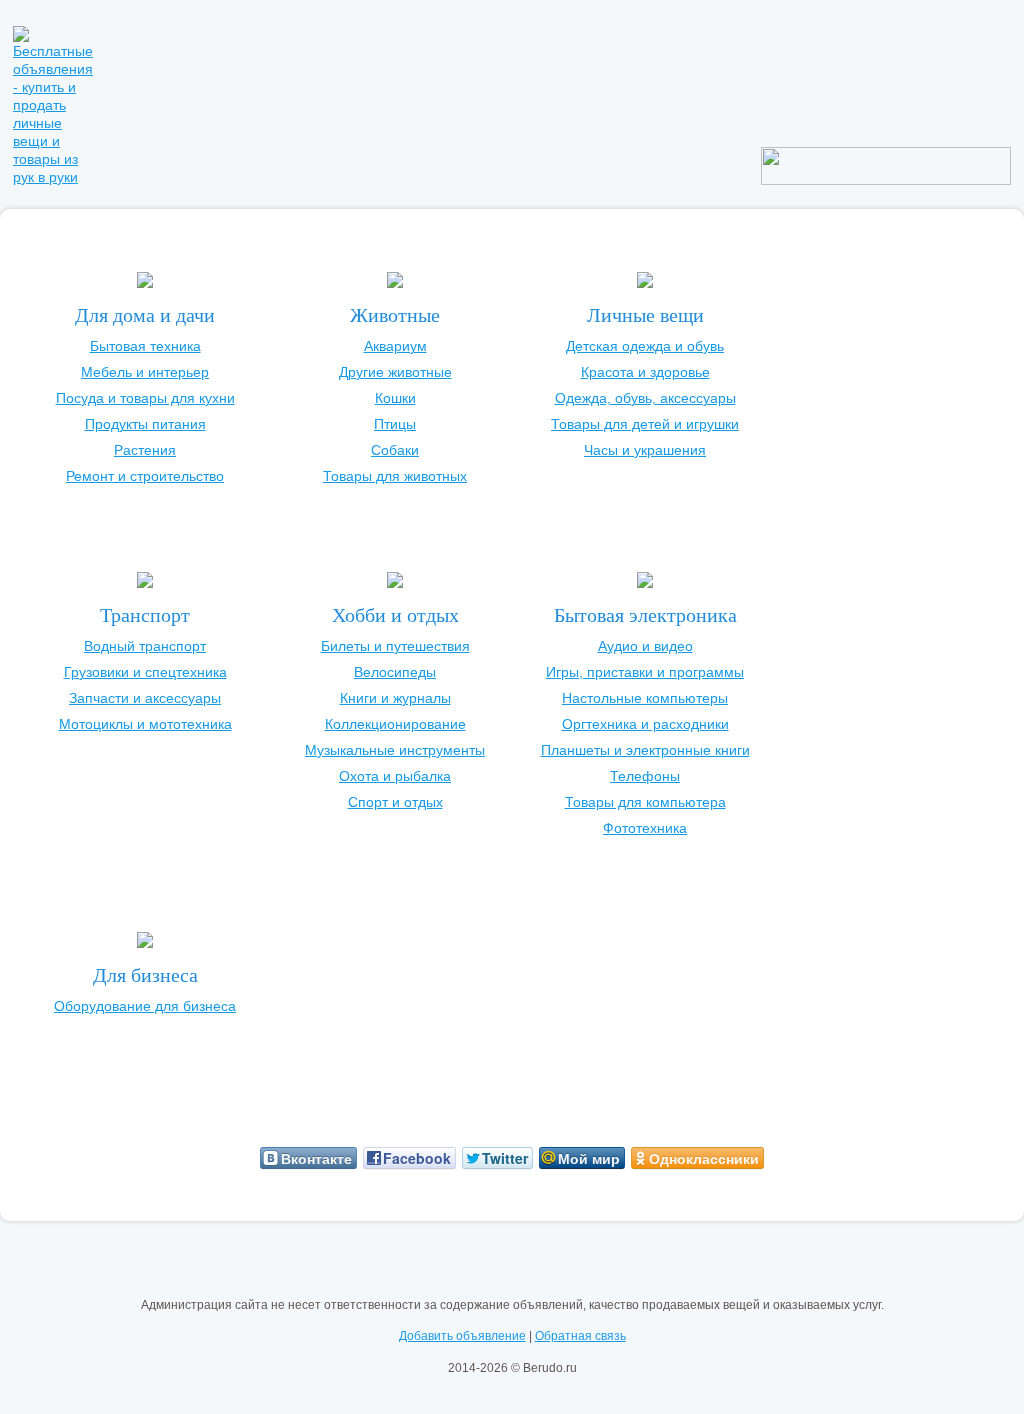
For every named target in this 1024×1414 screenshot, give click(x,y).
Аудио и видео (645, 646)
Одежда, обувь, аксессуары (645, 398)
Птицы (395, 424)
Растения (145, 450)
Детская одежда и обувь (645, 346)
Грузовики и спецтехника (145, 672)
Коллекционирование (395, 724)
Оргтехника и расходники (645, 724)
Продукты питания (145, 424)
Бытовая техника (145, 346)
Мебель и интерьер (145, 372)
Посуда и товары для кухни (145, 398)
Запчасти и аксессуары (145, 698)
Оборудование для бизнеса (145, 1006)
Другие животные (395, 372)
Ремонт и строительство (145, 476)
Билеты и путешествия (395, 646)
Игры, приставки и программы (645, 672)
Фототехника (645, 828)
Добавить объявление (462, 1336)
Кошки (395, 398)
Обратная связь (580, 1336)
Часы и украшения (645, 450)
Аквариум (395, 346)
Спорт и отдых (395, 802)
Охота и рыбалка (395, 776)
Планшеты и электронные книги (645, 750)
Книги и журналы (395, 698)
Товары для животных (395, 476)
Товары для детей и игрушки (645, 424)
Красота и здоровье (645, 372)
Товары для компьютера (645, 802)
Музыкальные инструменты (395, 750)
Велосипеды (395, 672)
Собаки (395, 450)
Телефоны (645, 776)
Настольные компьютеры (645, 698)
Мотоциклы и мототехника (145, 724)
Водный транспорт (145, 646)
